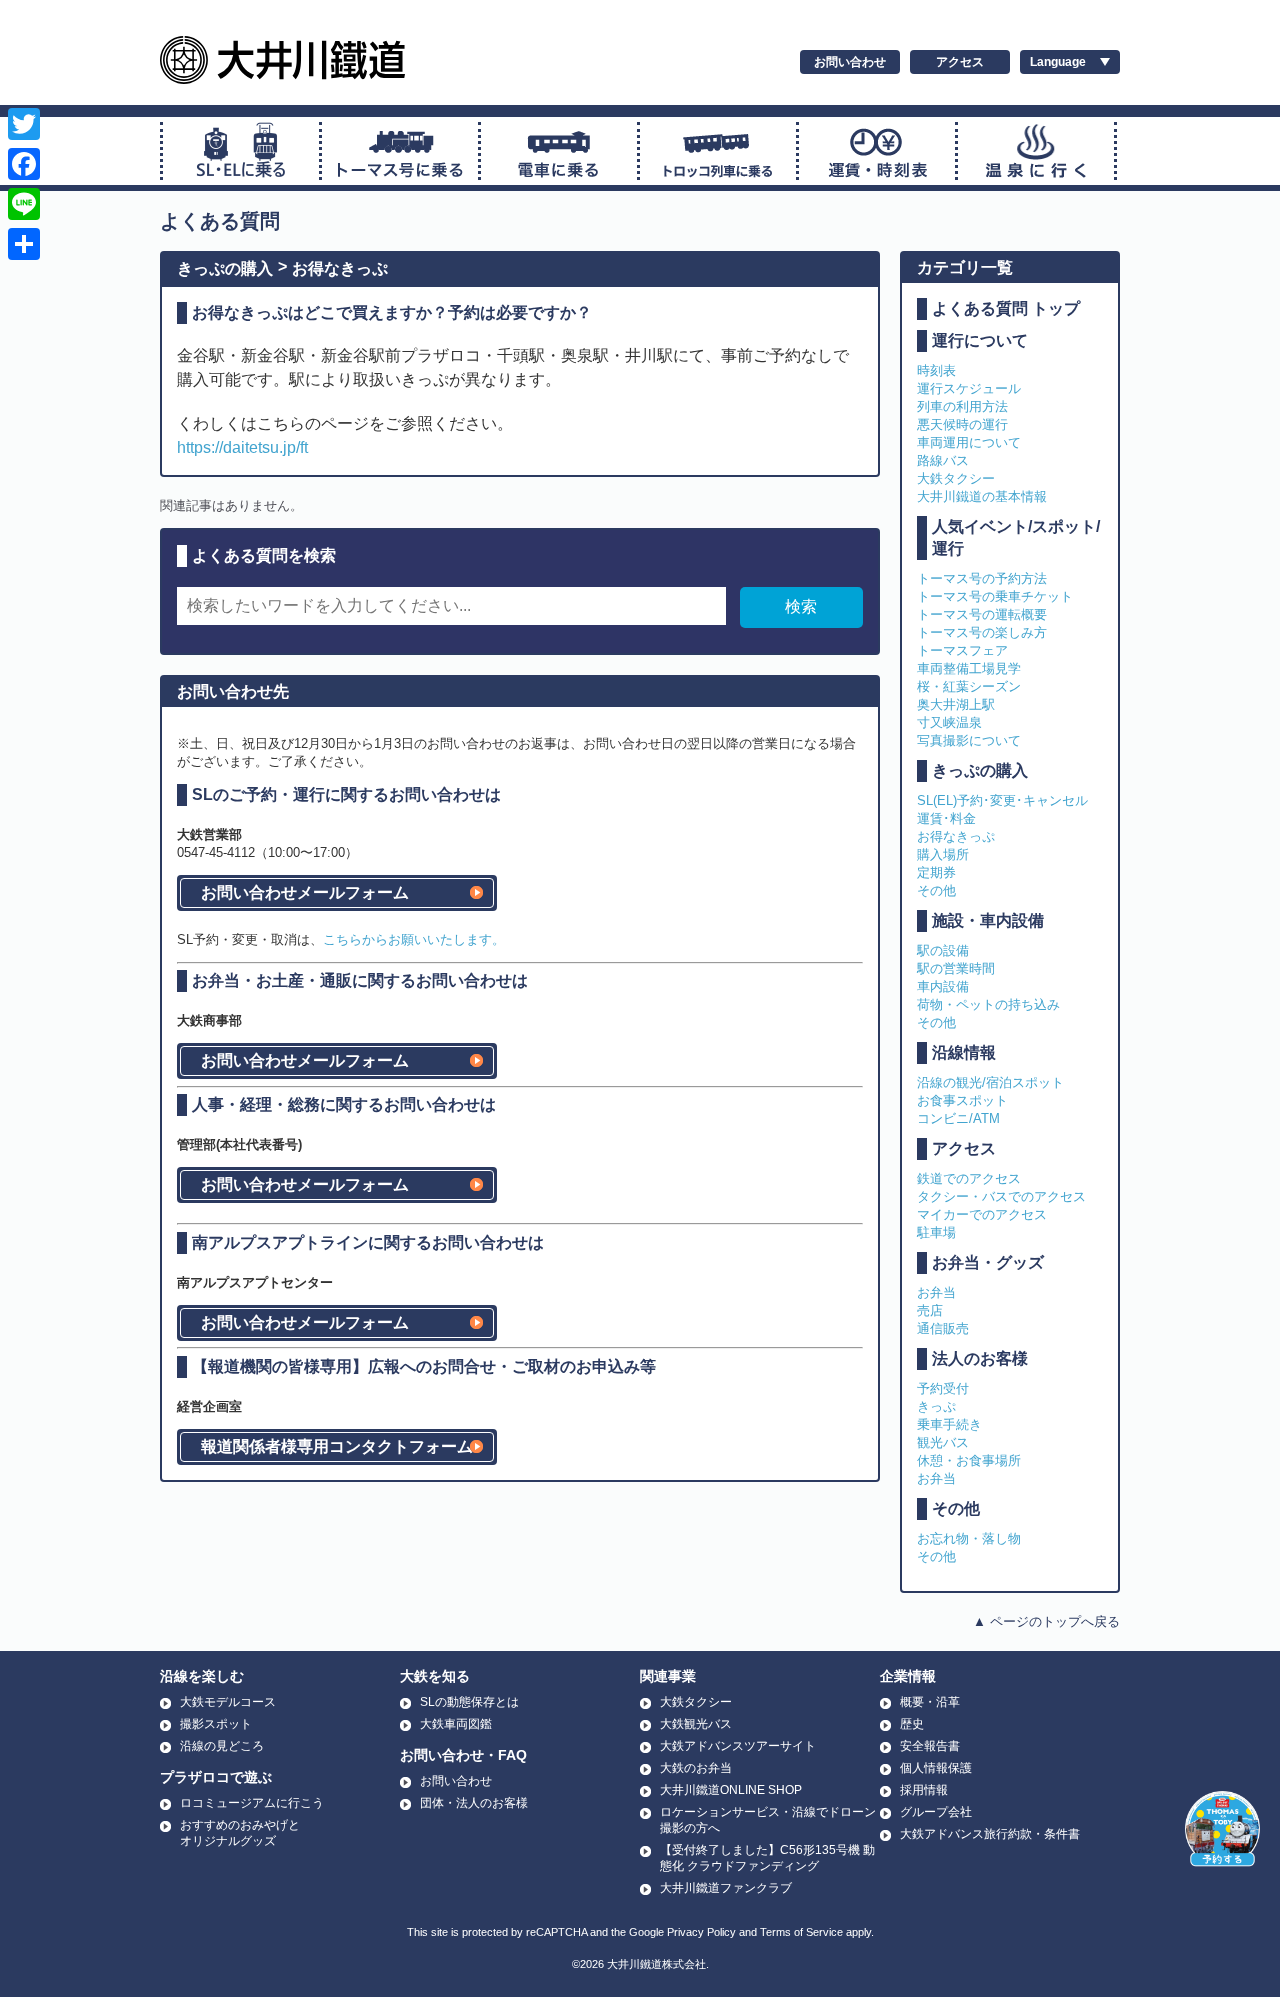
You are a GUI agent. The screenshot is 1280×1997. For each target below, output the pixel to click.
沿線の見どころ (222, 1746)
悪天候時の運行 (962, 424)
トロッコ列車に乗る (718, 151)
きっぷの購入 (225, 268)
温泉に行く (1036, 151)
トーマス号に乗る (400, 151)
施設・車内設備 (988, 920)
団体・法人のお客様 (474, 1803)
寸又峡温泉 (949, 722)
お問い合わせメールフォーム (305, 892)
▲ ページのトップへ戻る (1046, 1621)
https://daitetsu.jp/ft (242, 447)
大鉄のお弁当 (696, 1768)
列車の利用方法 (962, 406)
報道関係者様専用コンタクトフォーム (337, 1446)
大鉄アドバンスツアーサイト (738, 1746)
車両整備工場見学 (969, 668)
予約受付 (943, 1388)
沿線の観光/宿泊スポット (990, 1082)
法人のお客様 (980, 1358)
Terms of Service (801, 1932)
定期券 (936, 872)
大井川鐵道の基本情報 (982, 496)
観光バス (943, 1442)
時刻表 (936, 370)
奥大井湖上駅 (956, 704)
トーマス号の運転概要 (982, 614)
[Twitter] (24, 124)
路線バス (943, 460)
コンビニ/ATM (958, 1118)
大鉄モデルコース (228, 1702)
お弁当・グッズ (988, 1262)
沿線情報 (964, 1052)
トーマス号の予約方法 (982, 578)
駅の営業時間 (956, 968)
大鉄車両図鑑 (456, 1724)
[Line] (24, 204)
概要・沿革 (930, 1702)
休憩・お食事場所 (969, 1460)
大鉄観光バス (696, 1724)
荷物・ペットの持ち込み (988, 1004)
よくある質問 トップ (1006, 308)
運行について (980, 340)
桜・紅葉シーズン (969, 686)
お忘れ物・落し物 (969, 1538)
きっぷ (936, 1406)
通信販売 (943, 1328)
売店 (930, 1310)
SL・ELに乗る (241, 151)
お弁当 (936, 1292)
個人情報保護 (936, 1768)
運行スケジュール (969, 388)
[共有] (24, 244)
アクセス (960, 62)
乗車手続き (949, 1424)
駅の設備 (943, 950)
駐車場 (936, 1232)
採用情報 (924, 1790)
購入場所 (943, 854)
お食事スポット (962, 1100)
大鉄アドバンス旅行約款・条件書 (990, 1834)
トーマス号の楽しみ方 (982, 632)
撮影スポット (216, 1724)
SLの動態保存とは (469, 1702)
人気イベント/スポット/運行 (1016, 537)
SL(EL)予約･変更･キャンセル (1002, 800)
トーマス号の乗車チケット (995, 596)
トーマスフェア (962, 650)
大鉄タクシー (956, 478)
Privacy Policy (701, 1932)
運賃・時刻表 (877, 151)
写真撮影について (969, 740)
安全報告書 (930, 1746)
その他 (936, 890)
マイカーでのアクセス (982, 1214)
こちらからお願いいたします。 (414, 939)
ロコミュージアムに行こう (252, 1803)
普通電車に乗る (559, 151)
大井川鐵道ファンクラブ (726, 1888)
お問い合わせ (850, 62)
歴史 (912, 1724)
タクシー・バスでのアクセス (1001, 1196)
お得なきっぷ (340, 268)
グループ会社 (936, 1812)
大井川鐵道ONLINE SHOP (731, 1790)
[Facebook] (24, 164)
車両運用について (969, 442)
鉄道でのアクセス (969, 1178)
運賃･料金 (946, 818)
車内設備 (943, 986)
